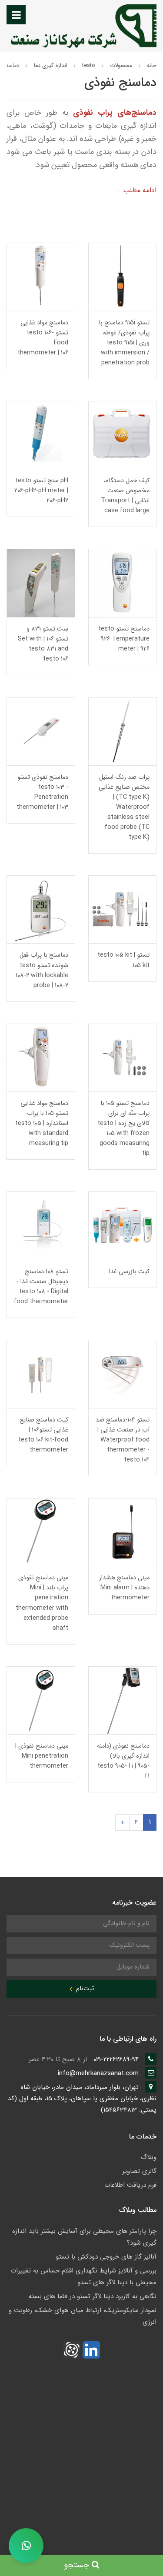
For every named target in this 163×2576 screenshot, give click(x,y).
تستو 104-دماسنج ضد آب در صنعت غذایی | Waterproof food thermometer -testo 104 (123, 1440)
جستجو (78, 2565)
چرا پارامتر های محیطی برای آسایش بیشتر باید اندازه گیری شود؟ (84, 2237)
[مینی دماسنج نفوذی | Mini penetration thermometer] (41, 1700)
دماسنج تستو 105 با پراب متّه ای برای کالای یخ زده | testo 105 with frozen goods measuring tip (123, 1128)
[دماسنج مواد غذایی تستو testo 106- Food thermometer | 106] (41, 276)
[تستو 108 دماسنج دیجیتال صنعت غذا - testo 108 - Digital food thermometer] (41, 1226)
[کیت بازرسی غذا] (123, 1226)
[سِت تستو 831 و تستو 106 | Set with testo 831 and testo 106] (41, 583)
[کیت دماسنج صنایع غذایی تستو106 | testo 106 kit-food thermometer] (41, 1373)
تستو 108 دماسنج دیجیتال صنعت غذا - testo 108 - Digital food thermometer (41, 1287)
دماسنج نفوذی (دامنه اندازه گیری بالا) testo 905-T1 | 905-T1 (123, 1761)
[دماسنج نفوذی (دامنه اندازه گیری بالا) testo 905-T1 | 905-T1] (123, 1700)
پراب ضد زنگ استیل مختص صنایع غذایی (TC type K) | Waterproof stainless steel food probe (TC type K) (124, 807)
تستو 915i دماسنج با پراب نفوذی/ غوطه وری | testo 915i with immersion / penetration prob (124, 343)
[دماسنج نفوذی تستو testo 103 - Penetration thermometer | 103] (41, 731)
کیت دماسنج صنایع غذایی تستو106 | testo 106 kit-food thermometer (43, 1435)
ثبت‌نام (84, 1989)
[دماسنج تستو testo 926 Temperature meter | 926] (123, 583)
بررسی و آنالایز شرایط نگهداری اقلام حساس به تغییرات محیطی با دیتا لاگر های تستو (83, 2277)
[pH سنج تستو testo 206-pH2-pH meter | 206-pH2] (41, 435)
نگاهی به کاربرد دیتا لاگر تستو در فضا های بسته (93, 2296)
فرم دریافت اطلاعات (130, 2185)
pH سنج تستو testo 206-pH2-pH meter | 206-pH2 (41, 491)
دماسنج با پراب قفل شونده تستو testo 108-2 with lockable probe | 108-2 (42, 970)
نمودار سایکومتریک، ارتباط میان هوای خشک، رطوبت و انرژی (83, 2316)
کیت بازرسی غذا (129, 1272)
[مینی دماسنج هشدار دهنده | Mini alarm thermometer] (123, 1532)
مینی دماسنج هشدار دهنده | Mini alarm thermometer (124, 1588)
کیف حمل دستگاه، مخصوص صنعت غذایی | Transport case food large (125, 496)
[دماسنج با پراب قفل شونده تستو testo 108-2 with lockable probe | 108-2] (41, 909)
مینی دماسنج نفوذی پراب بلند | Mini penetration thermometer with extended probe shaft (42, 1603)
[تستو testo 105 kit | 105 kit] (123, 909)
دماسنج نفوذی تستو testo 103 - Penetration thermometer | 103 (42, 792)
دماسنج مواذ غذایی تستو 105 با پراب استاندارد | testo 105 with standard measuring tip (42, 1123)
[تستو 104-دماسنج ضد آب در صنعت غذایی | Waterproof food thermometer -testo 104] (123, 1373)
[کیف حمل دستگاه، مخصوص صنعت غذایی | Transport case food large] (123, 435)
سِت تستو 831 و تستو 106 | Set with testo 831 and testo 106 (43, 644)
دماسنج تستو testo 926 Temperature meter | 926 (124, 639)
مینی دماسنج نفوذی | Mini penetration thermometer (42, 1756)
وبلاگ (149, 2157)
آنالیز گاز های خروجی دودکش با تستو (106, 2257)
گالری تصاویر (139, 2171)
